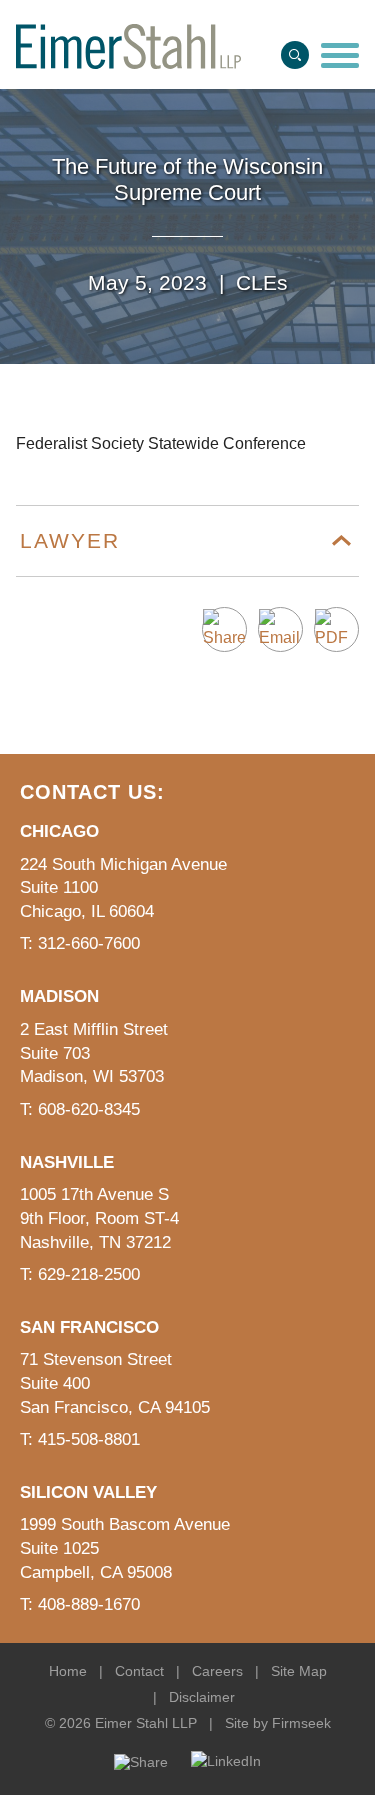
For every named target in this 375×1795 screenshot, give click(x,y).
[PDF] (336, 629)
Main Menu (133, 22)
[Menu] (340, 57)
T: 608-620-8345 (80, 1109)
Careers (217, 1671)
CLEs (262, 282)
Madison (59, 996)
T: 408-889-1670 (80, 1604)
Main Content (125, 22)
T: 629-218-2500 (80, 1274)
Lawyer (70, 540)
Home (68, 1671)
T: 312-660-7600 (80, 943)
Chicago (59, 831)
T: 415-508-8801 (80, 1439)
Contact (139, 1671)
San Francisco (89, 1327)
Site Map (299, 1671)
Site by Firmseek (278, 1723)
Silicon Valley (88, 1492)
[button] (224, 629)
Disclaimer (202, 1697)
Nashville (67, 1162)
